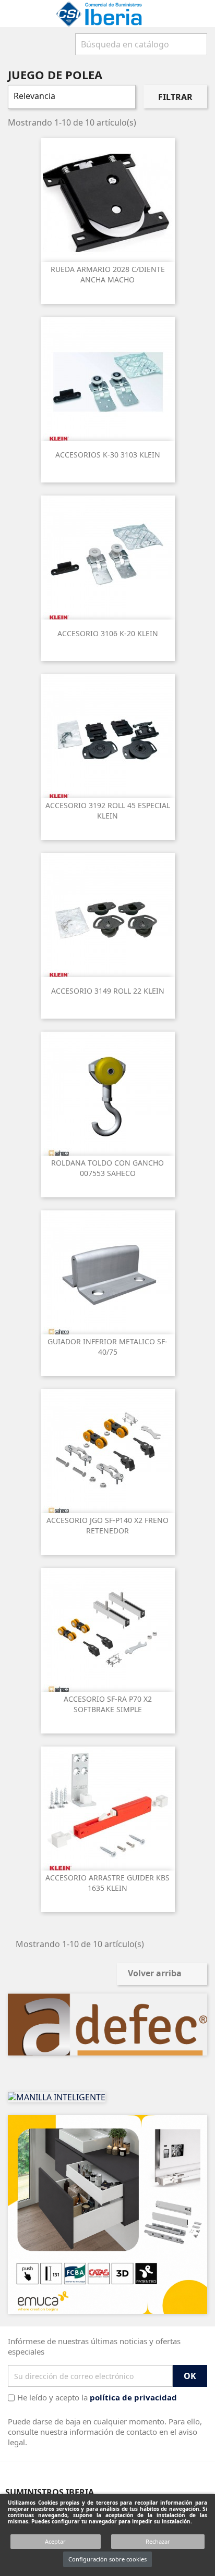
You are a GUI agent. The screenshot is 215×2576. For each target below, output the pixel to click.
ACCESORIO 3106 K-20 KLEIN (108, 633)
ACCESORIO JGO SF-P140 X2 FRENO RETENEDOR (107, 1525)
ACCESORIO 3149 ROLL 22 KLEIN (108, 991)
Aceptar (55, 2541)
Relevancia (70, 97)
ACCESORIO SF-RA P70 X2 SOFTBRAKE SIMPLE (108, 1704)
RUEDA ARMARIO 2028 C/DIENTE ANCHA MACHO (108, 274)
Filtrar (175, 97)
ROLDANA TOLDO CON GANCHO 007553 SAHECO (107, 1168)
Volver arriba (162, 1974)
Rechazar (158, 2541)
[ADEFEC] (107, 2024)
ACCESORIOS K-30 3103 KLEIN (108, 455)
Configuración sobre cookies (107, 2559)
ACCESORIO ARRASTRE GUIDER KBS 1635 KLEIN (107, 1883)
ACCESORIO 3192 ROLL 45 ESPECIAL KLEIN (108, 810)
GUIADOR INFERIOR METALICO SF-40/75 (107, 1347)
